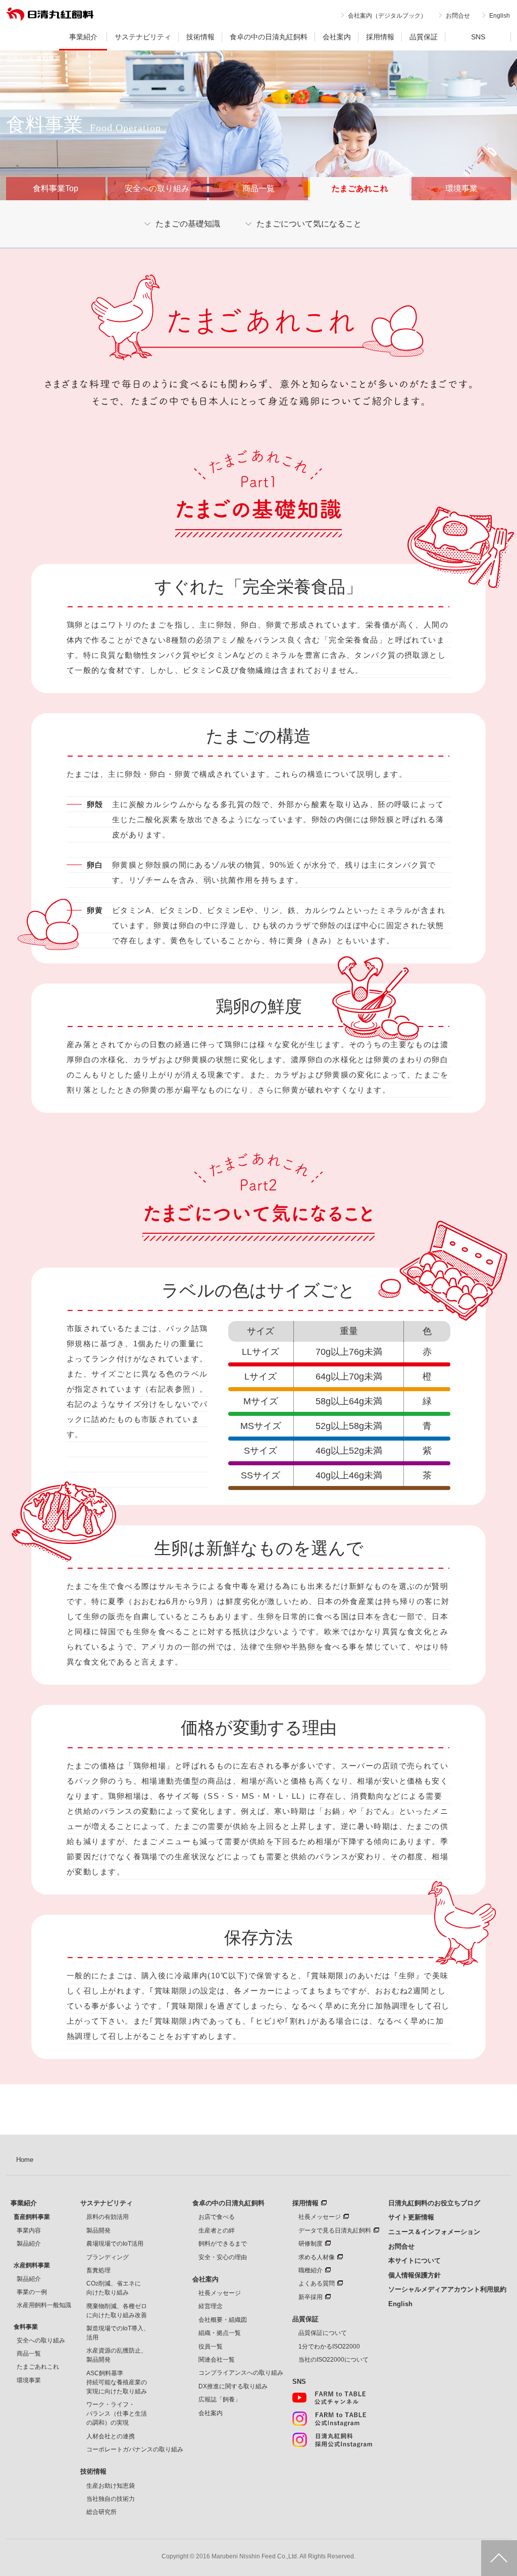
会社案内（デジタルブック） (387, 16)
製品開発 (98, 2230)
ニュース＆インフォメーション (434, 2232)
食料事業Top (56, 188)
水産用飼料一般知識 (44, 2305)
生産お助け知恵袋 (111, 2486)
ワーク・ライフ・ (117, 2414)
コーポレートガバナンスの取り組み (135, 2449)
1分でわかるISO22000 (329, 2346)
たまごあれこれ (38, 2367)
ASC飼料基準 (117, 2382)
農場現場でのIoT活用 (115, 2244)
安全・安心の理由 (223, 2257)
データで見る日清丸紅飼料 (335, 2230)
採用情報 (380, 37)
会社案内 (337, 37)
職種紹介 (311, 2270)
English (500, 16)
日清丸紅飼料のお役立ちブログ (434, 2203)
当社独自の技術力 (111, 2499)
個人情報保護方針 (415, 2275)
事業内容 (29, 2230)
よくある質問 (317, 2283)
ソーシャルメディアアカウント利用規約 (447, 2289)
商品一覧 (258, 188)
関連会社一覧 (217, 2360)
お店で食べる (217, 2217)
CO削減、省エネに (114, 2288)
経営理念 (211, 2306)
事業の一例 (32, 2292)
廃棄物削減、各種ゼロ (117, 2311)
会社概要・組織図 (223, 2320)
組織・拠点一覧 (220, 2333)
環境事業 (461, 188)
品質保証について (323, 2333)
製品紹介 (29, 2244)
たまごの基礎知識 (188, 224)
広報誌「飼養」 (220, 2399)
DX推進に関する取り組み (233, 2386)
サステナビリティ (143, 37)
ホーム (15, 59)
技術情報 (200, 37)
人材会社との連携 (111, 2436)
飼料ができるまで (223, 2244)
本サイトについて (415, 2260)
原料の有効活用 (108, 2217)
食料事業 (26, 2327)
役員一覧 (211, 2346)
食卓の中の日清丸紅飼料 (269, 37)
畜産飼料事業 (32, 2217)
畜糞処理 (98, 2270)
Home (25, 2160)
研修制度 (311, 2244)
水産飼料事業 (32, 2265)
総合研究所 (101, 2512)
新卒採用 (311, 2297)
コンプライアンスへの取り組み (241, 2373)
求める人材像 (317, 2257)
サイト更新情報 (411, 2217)
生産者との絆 (217, 2230)
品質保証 (424, 37)
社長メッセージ (220, 2293)
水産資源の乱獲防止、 (117, 2355)
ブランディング (108, 2257)
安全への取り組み (157, 188)
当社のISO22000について (333, 2360)
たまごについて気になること (309, 224)
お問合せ (458, 16)
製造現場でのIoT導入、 (118, 2333)
